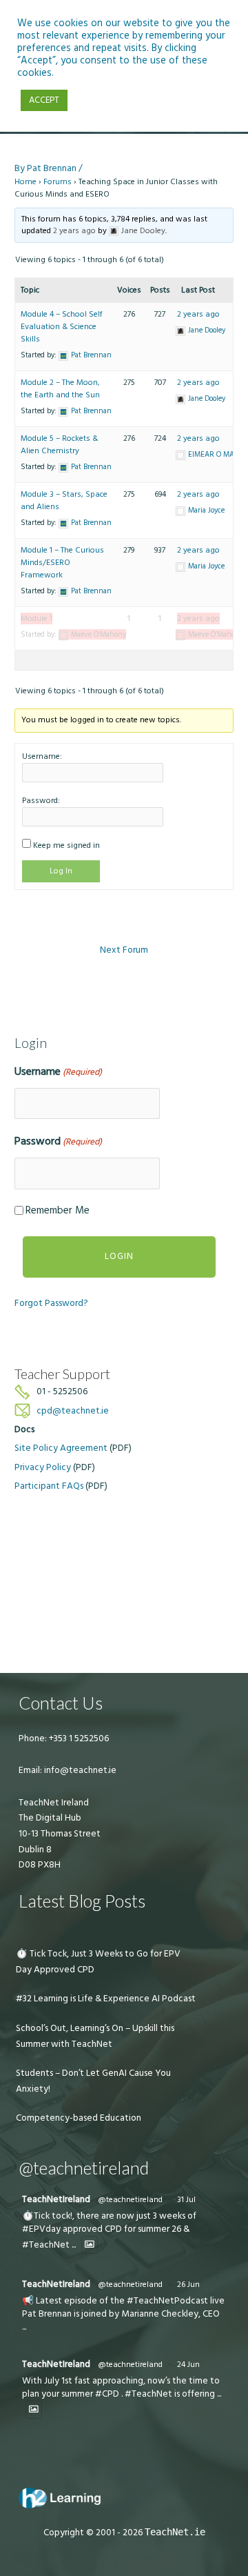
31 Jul (186, 2200)
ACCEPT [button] (44, 100)
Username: (42, 756)
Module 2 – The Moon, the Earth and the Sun (60, 389)
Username (58, 1071)
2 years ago (74, 231)
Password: (41, 801)
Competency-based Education (79, 2118)
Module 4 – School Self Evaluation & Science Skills (62, 327)
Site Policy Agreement (61, 1448)
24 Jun (188, 2365)
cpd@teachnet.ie (73, 1411)
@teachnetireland (130, 2200)
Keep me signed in (66, 845)
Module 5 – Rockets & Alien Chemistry (59, 445)
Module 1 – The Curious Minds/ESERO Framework (62, 563)
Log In (61, 871)
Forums (58, 182)
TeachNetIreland (56, 2199)
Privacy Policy (43, 1467)
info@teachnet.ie (79, 1770)
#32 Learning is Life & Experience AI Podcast (106, 1999)
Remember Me (58, 1210)
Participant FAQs (49, 1486)
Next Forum (124, 950)
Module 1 (37, 618)
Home (25, 182)
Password (58, 1141)
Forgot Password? (51, 1303)
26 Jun (188, 2285)
